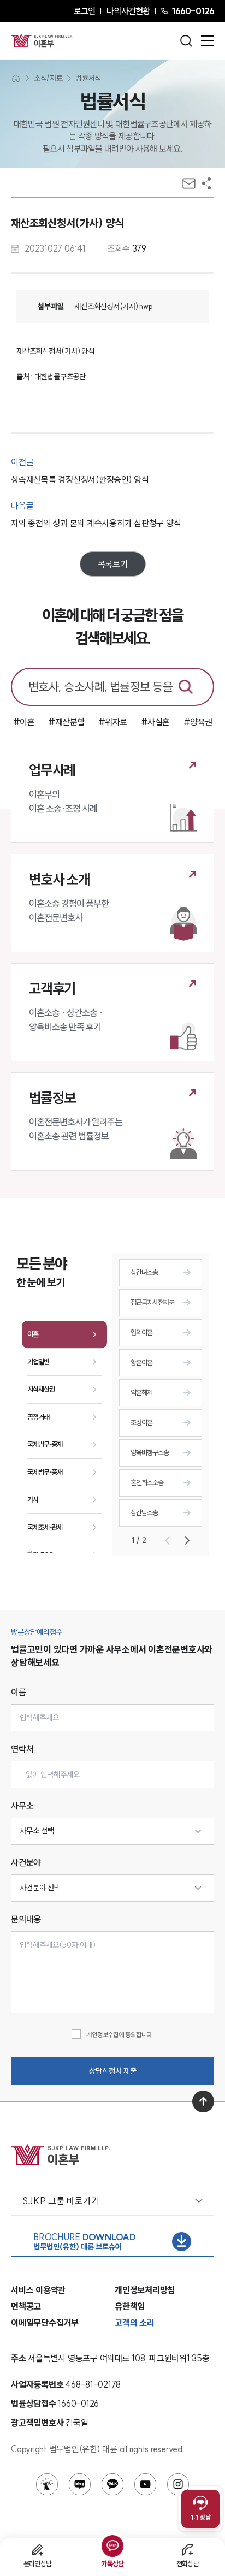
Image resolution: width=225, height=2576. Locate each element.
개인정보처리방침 (145, 2290)
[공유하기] (206, 183)
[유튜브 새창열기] (145, 2484)
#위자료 (113, 722)
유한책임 (130, 2306)
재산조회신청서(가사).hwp (113, 306)
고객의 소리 (135, 2323)
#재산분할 (66, 722)
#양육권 (198, 722)
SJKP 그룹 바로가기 (61, 2201)
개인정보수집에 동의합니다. (120, 2035)
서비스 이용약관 (38, 2290)
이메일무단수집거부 (45, 2323)
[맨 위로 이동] (203, 2102)
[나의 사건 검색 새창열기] (47, 2484)
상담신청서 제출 (113, 2071)
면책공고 (26, 2306)
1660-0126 (193, 11)
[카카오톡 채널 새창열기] (112, 2484)
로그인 (84, 11)
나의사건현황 (128, 11)
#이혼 (24, 722)
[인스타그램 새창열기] (178, 2484)
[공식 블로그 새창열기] (80, 2484)
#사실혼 (155, 722)
